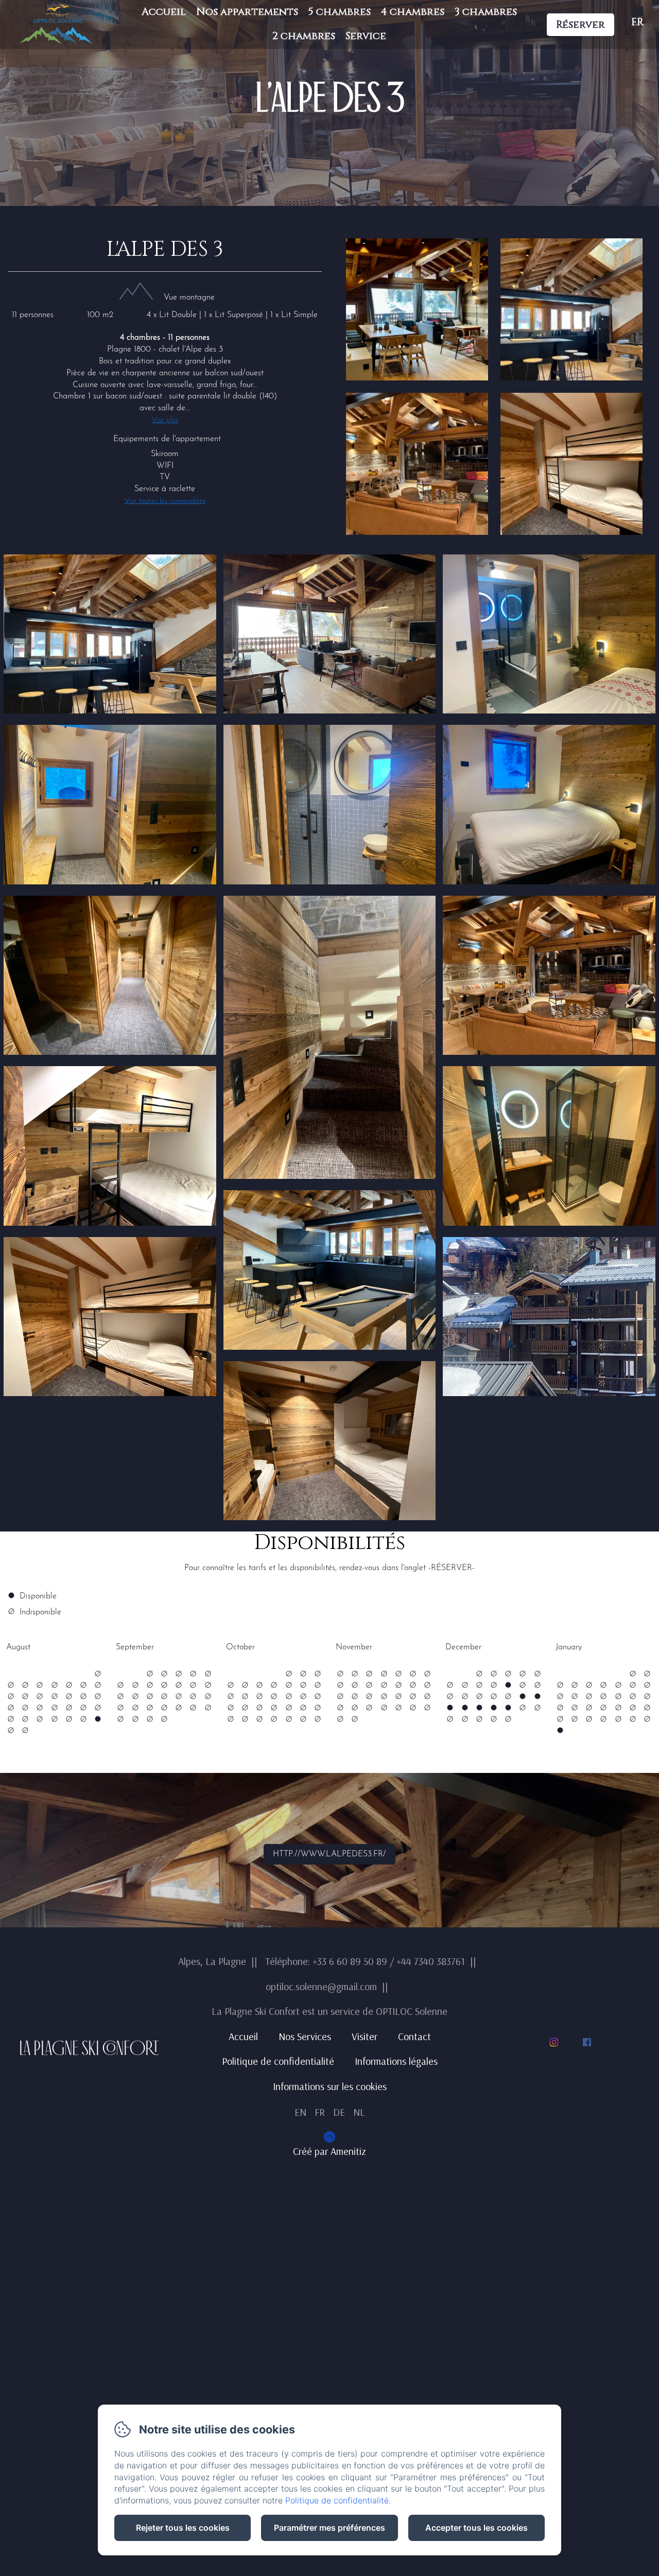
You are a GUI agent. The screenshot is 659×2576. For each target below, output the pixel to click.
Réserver (580, 24)
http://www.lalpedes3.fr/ (329, 1854)
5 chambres (340, 12)
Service (366, 36)
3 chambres (486, 12)
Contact (414, 2036)
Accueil (164, 12)
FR (320, 2112)
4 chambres (413, 12)
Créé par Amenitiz (329, 2151)
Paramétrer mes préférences (329, 2528)
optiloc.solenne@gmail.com (321, 1986)
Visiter (365, 2036)
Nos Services (305, 2036)
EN (300, 2112)
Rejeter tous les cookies (183, 2528)
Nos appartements (247, 12)
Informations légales (396, 2061)
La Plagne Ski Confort (89, 2048)
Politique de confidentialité (278, 2061)
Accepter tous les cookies (476, 2528)
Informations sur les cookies (330, 2086)
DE (339, 2112)
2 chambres (304, 36)
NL (359, 2112)
